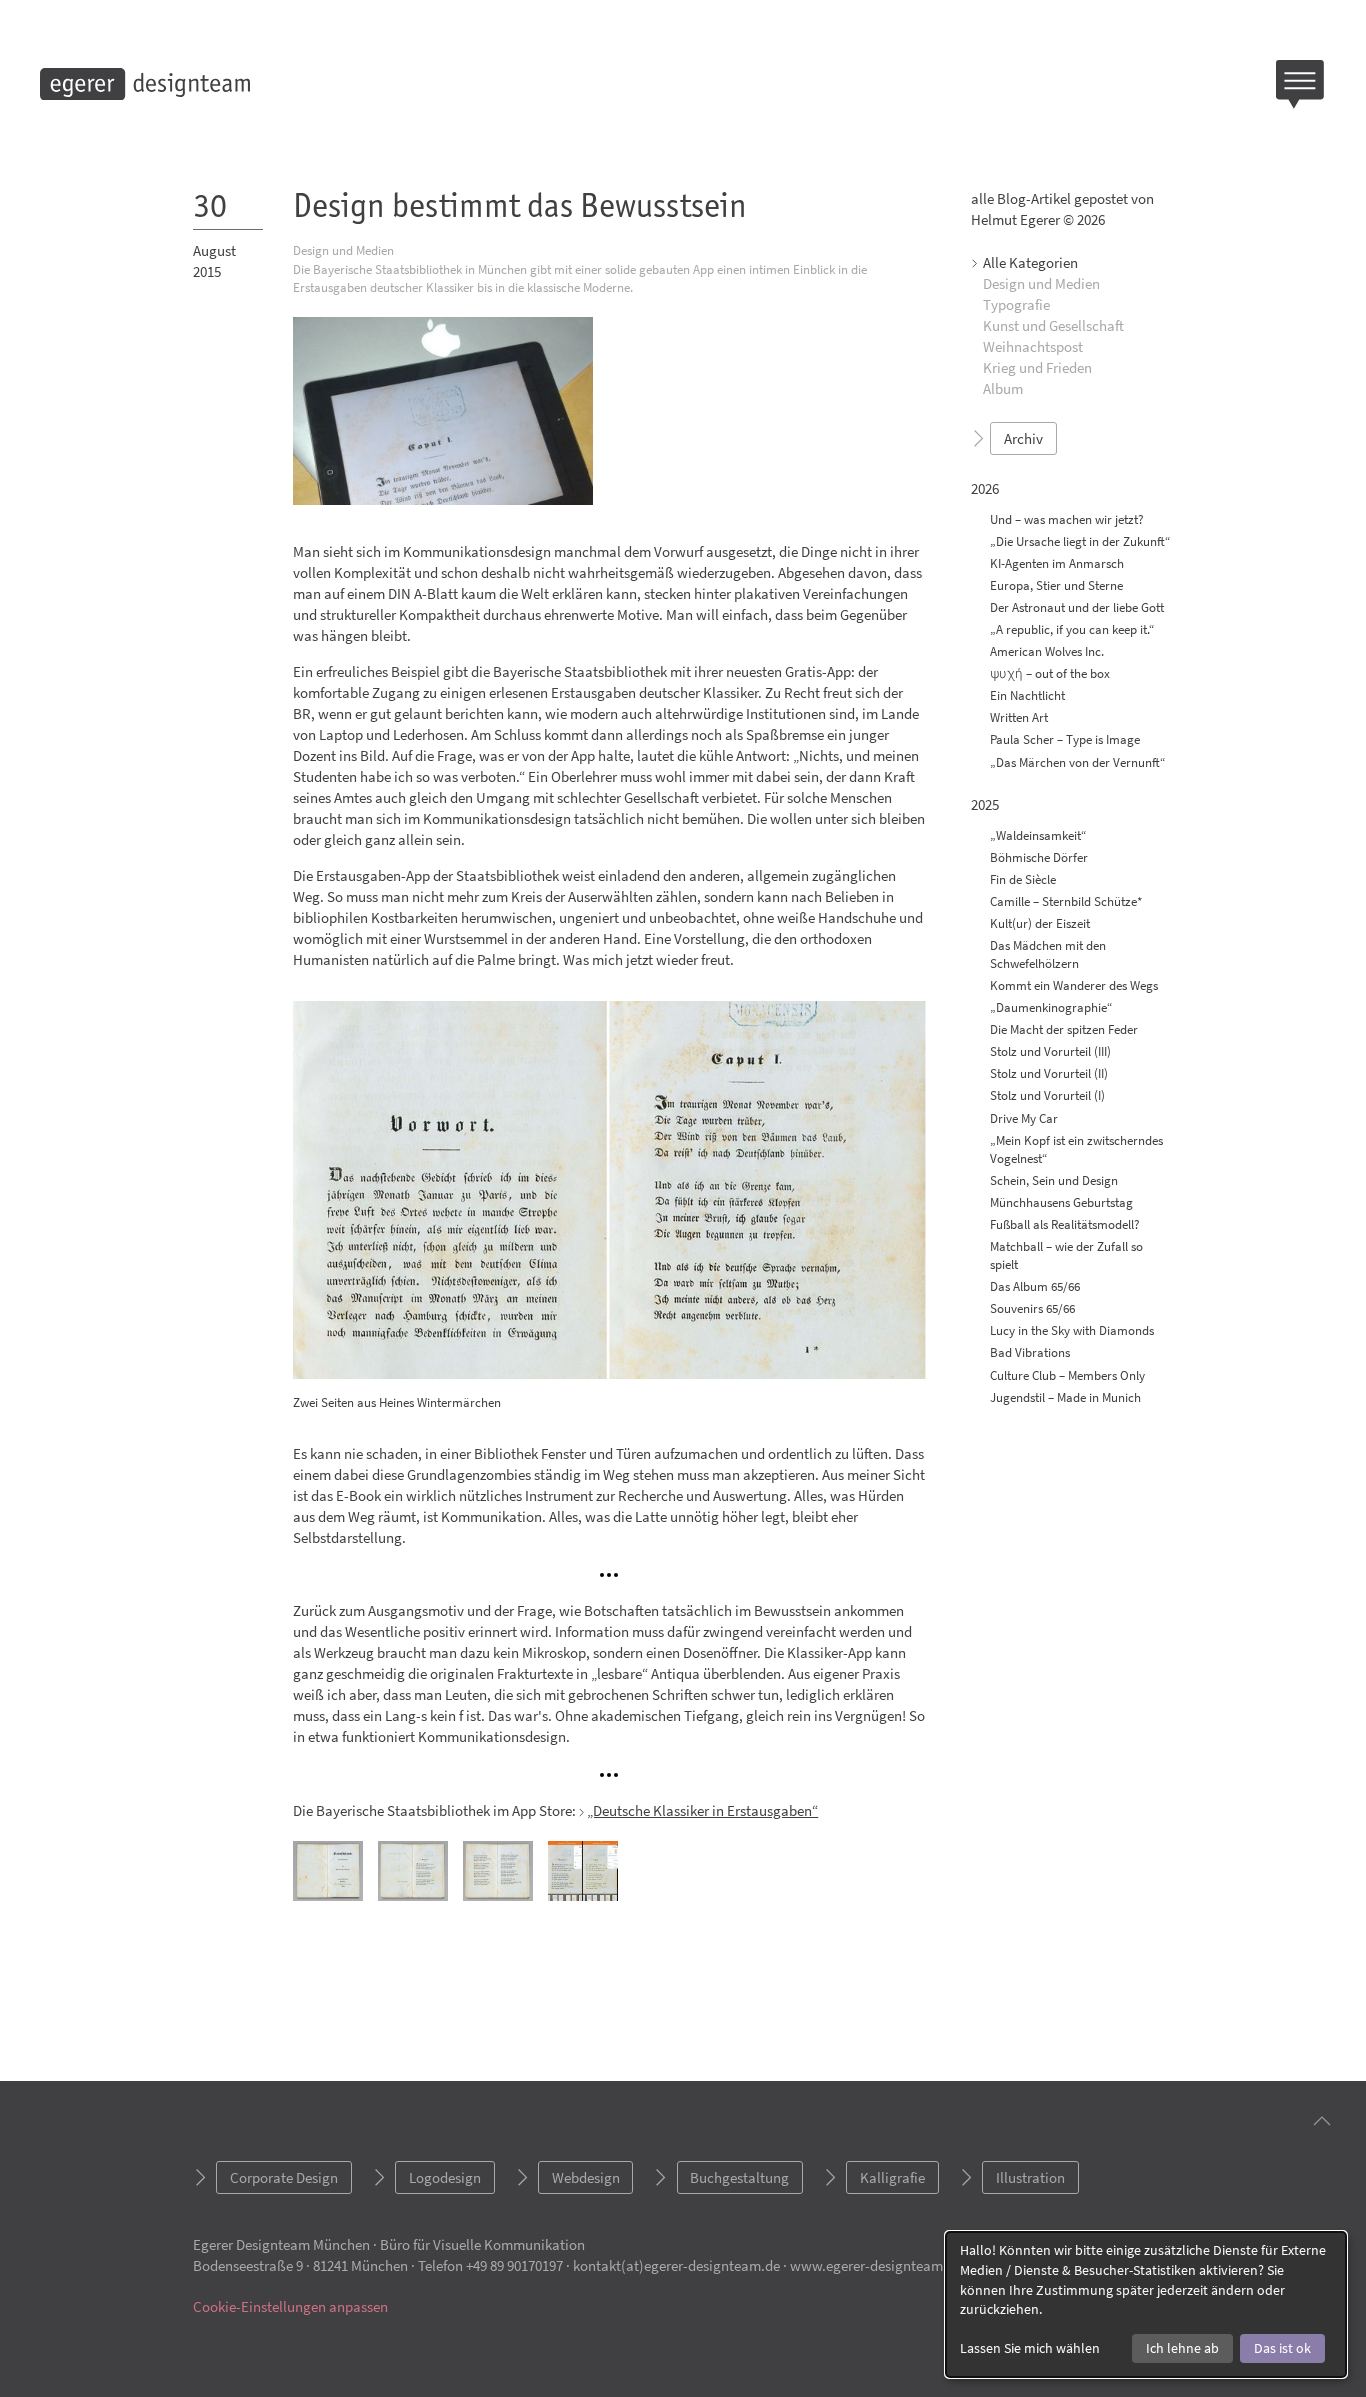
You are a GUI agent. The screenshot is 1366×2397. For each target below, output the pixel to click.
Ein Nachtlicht (1027, 695)
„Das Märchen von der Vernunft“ (1078, 762)
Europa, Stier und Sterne (1056, 585)
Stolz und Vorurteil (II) (1049, 1074)
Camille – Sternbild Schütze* (1066, 901)
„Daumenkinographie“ (1051, 1007)
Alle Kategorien (1030, 263)
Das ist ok (1282, 2348)
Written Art (1019, 718)
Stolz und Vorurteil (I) (1047, 1096)
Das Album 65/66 (1035, 1286)
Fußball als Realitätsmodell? (1065, 1224)
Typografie (1016, 305)
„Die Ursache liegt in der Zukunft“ (1080, 541)
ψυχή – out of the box (1050, 673)
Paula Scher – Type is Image (1065, 740)
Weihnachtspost (1033, 347)
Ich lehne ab (1182, 2348)
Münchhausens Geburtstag (1061, 1202)
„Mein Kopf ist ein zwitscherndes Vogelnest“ (1076, 1149)
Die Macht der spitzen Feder (1064, 1029)
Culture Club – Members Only (1067, 1375)
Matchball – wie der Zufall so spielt (1066, 1255)
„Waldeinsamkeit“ (1038, 835)
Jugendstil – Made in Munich (1065, 1397)
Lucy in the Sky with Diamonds (1072, 1331)
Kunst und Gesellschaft (1053, 326)
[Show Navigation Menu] (1301, 84)
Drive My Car (1024, 1118)
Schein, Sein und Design (1054, 1180)
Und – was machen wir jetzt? (1067, 519)
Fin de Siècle (1023, 879)
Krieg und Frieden (1037, 368)
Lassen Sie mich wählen (1030, 2348)
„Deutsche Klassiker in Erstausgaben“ (702, 1810)
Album (1003, 389)
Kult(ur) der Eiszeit (1040, 923)
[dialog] (1146, 2304)
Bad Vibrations (1030, 1353)
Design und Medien (1041, 284)
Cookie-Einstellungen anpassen (290, 2306)
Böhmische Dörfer (1039, 857)
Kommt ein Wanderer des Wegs (1074, 985)
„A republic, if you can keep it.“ (1072, 629)
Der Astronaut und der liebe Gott (1077, 607)
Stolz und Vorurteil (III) (1050, 1051)
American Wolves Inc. (1047, 651)
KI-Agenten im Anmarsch (1057, 563)
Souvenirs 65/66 (1032, 1308)
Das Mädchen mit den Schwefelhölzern (1048, 954)
